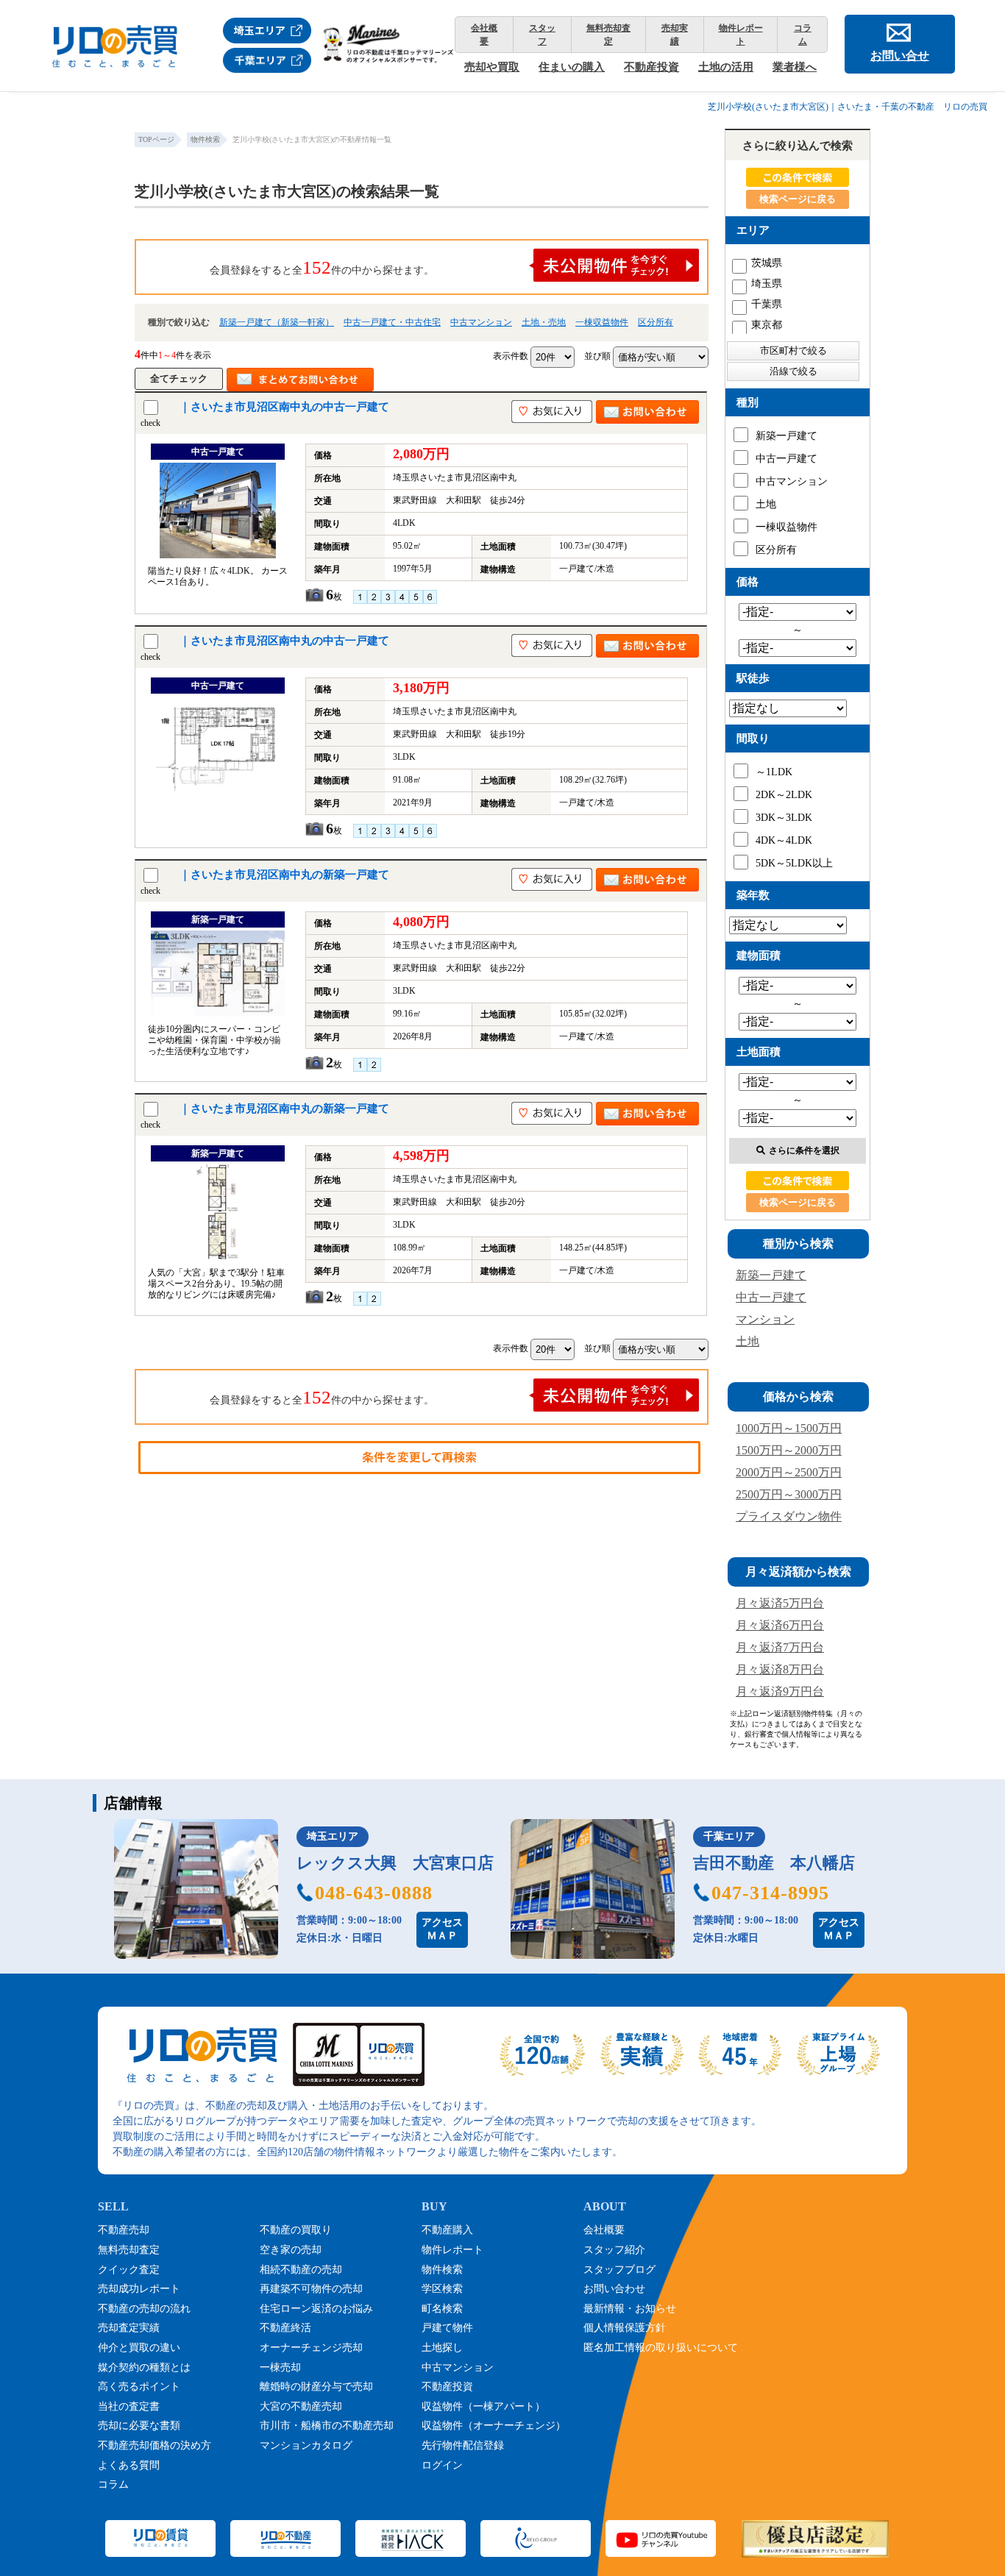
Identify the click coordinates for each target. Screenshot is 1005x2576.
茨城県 (767, 263)
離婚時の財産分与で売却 (316, 2387)
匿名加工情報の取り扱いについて (661, 2348)
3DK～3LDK (784, 818)
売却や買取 (492, 67)
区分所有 (656, 322)
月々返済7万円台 (780, 1647)
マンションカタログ (306, 2445)
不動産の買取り (296, 2230)
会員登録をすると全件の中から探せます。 (322, 267)
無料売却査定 (608, 35)
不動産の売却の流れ (144, 2309)
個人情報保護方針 (625, 2328)
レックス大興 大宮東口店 (395, 1863)
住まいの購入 (572, 67)
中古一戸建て (786, 459)
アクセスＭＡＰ (442, 1929)
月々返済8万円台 (780, 1669)
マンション (765, 1319)
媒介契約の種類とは (144, 2367)
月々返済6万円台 (780, 1625)
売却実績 (675, 35)
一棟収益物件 (602, 322)
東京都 (767, 325)
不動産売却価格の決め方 (155, 2445)
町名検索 (442, 2309)
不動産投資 (651, 67)
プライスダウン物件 (789, 1516)
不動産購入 (447, 2230)
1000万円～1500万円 (789, 1428)
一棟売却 (280, 2367)
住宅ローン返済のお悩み (316, 2309)
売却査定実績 (129, 2328)
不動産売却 (124, 2230)
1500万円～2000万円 (789, 1450)
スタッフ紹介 (614, 2250)
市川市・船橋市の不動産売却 (327, 2426)
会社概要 (484, 35)
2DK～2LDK (784, 795)
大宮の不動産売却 (301, 2406)
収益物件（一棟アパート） (483, 2406)
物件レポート (741, 35)
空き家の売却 (291, 2250)
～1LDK (774, 772)
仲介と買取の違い (139, 2348)
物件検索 (442, 2270)
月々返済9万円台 (780, 1691)
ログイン (442, 2465)
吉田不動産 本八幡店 (774, 1863)
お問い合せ (900, 56)
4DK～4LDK (784, 840)
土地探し (442, 2348)
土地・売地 (544, 322)
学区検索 (442, 2289)
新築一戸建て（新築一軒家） (277, 322)
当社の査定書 (129, 2406)
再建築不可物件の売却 (311, 2289)
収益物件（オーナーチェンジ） (494, 2426)
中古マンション (481, 322)
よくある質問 (129, 2465)
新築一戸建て (786, 436)
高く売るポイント (139, 2387)
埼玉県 (767, 284)
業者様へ (795, 67)
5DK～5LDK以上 (794, 863)
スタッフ (542, 35)
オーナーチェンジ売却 (311, 2348)
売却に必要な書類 (139, 2426)
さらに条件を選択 (804, 1150)
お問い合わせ (614, 2289)
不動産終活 (285, 2328)
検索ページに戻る (798, 199)
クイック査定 (129, 2270)
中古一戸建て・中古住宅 (392, 322)
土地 (766, 504)
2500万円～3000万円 (789, 1494)
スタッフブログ (619, 2270)
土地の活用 (726, 67)
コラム (803, 35)
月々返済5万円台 (780, 1603)
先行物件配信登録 (463, 2445)
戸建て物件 (447, 2328)
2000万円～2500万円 (789, 1472)
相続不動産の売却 (301, 2270)
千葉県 (767, 304)
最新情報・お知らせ (630, 2309)
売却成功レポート (139, 2289)
